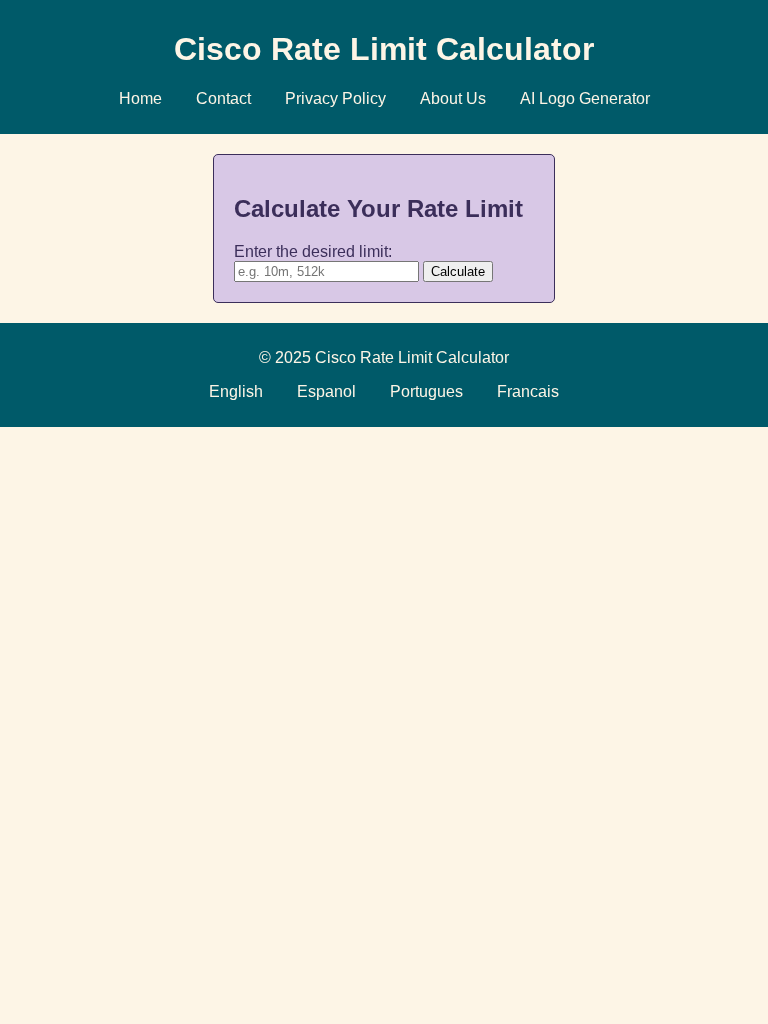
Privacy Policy (335, 98)
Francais (528, 391)
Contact (223, 98)
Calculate (458, 271)
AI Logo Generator (585, 98)
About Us (453, 98)
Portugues (426, 391)
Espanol (326, 391)
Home (140, 98)
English (236, 391)
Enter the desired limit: (313, 251)
